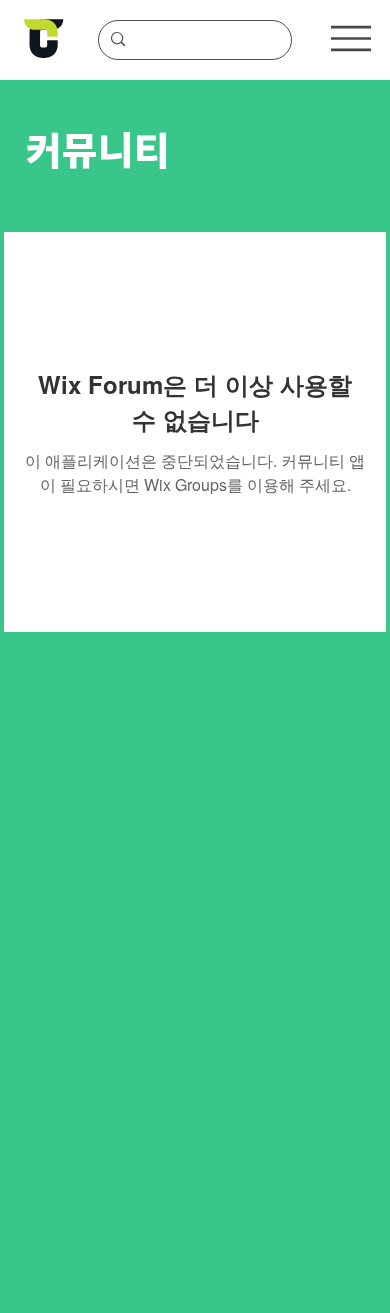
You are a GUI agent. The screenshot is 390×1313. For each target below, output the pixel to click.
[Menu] (351, 39)
